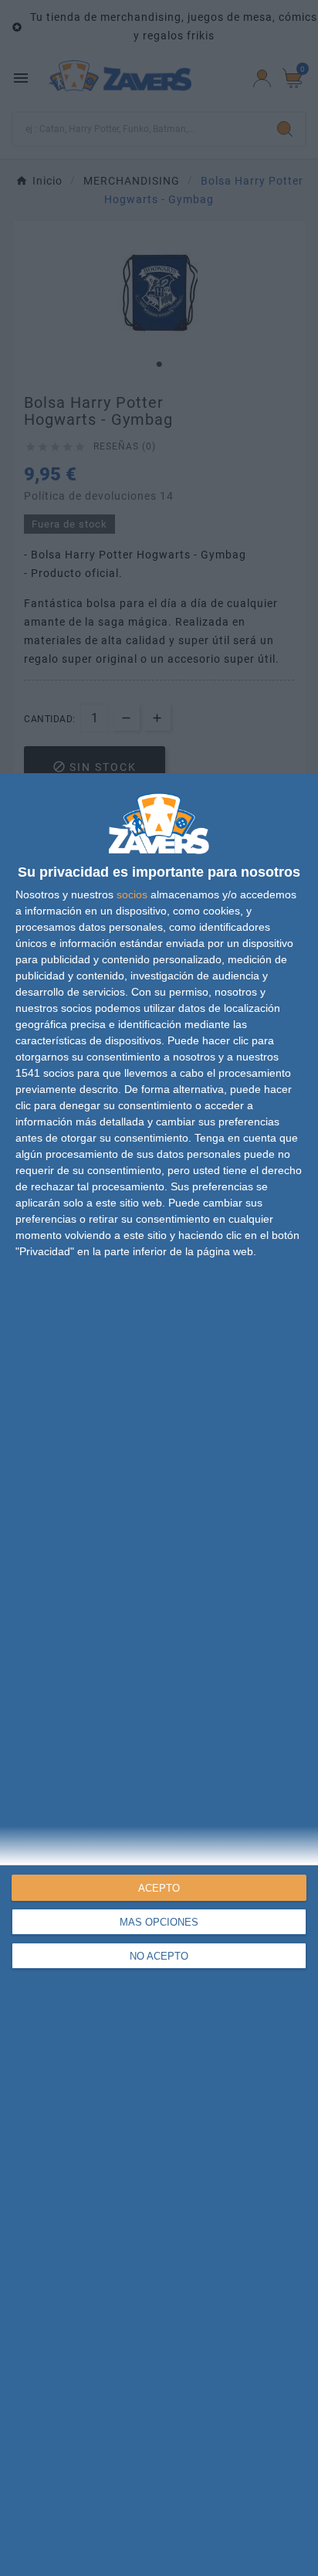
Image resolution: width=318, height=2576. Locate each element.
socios (132, 894)
